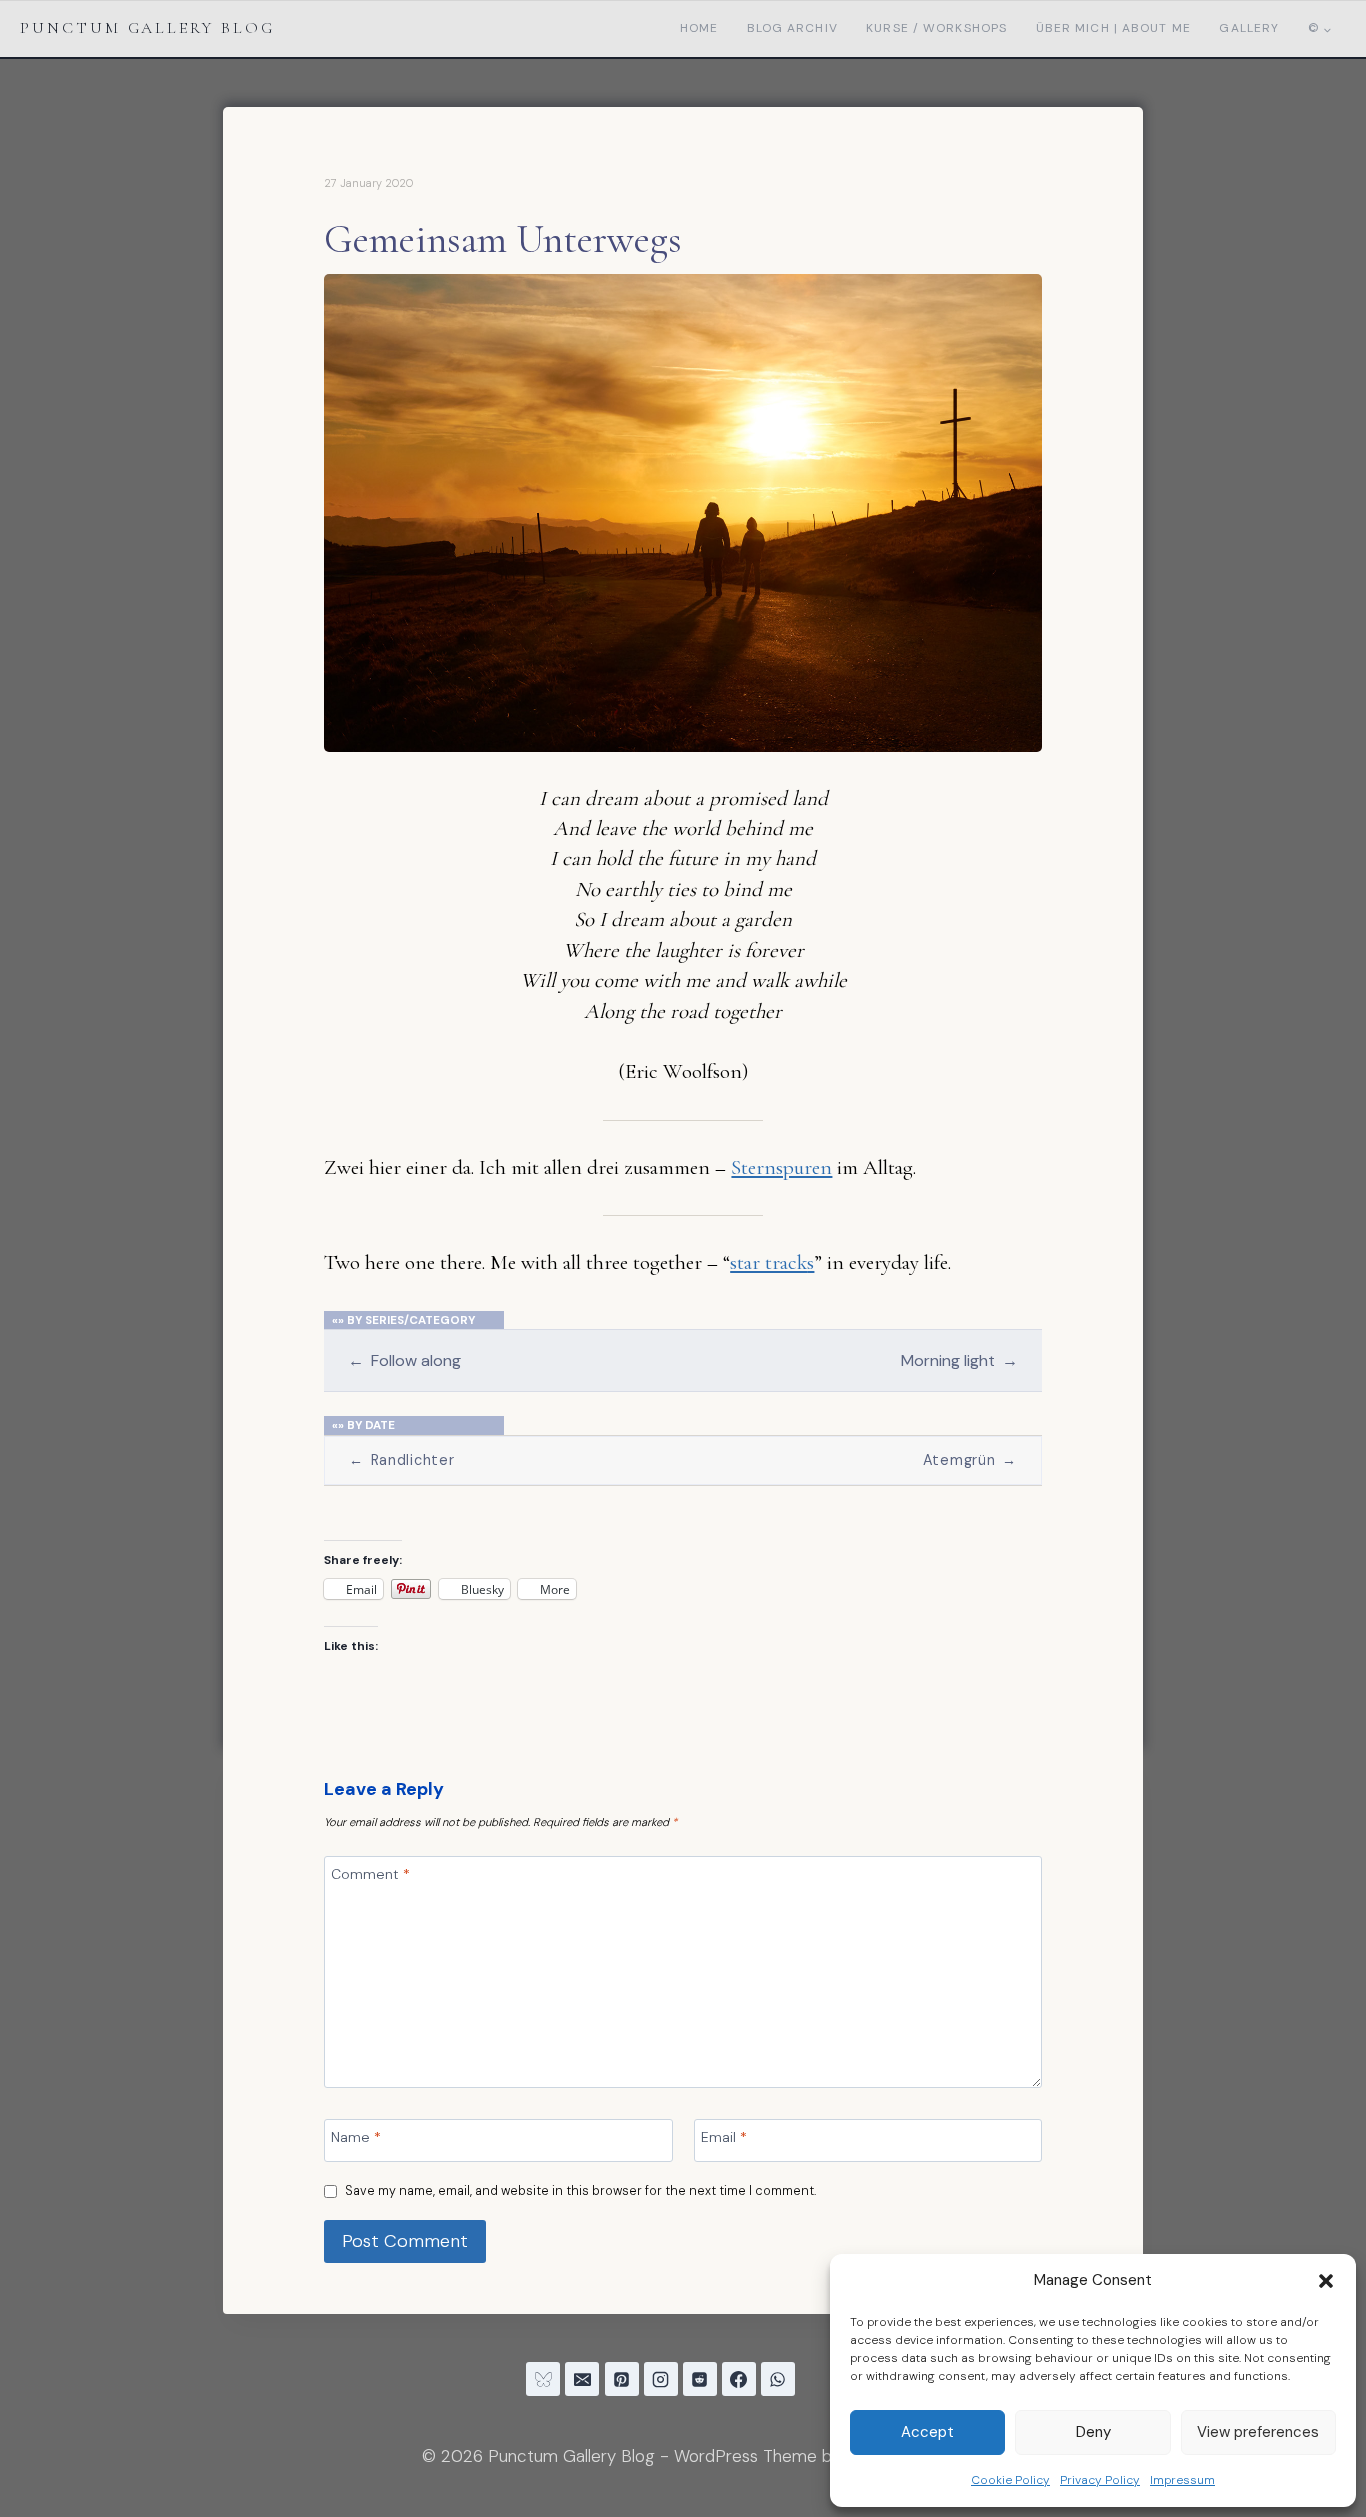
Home (699, 28)
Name (356, 2137)
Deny (1093, 2432)
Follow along (404, 1360)
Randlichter (401, 1460)
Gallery (1249, 28)
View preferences (1258, 2432)
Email (724, 2137)
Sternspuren (781, 1167)
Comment (370, 1874)
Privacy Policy (1100, 2480)
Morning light (959, 1360)
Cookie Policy (1010, 2480)
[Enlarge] (1016, 300)
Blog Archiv (792, 28)
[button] (1326, 2281)
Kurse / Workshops (936, 28)
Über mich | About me (1113, 28)
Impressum (1182, 2480)
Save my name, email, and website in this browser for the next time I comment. (580, 2191)
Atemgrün (970, 1460)
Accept (927, 2432)
